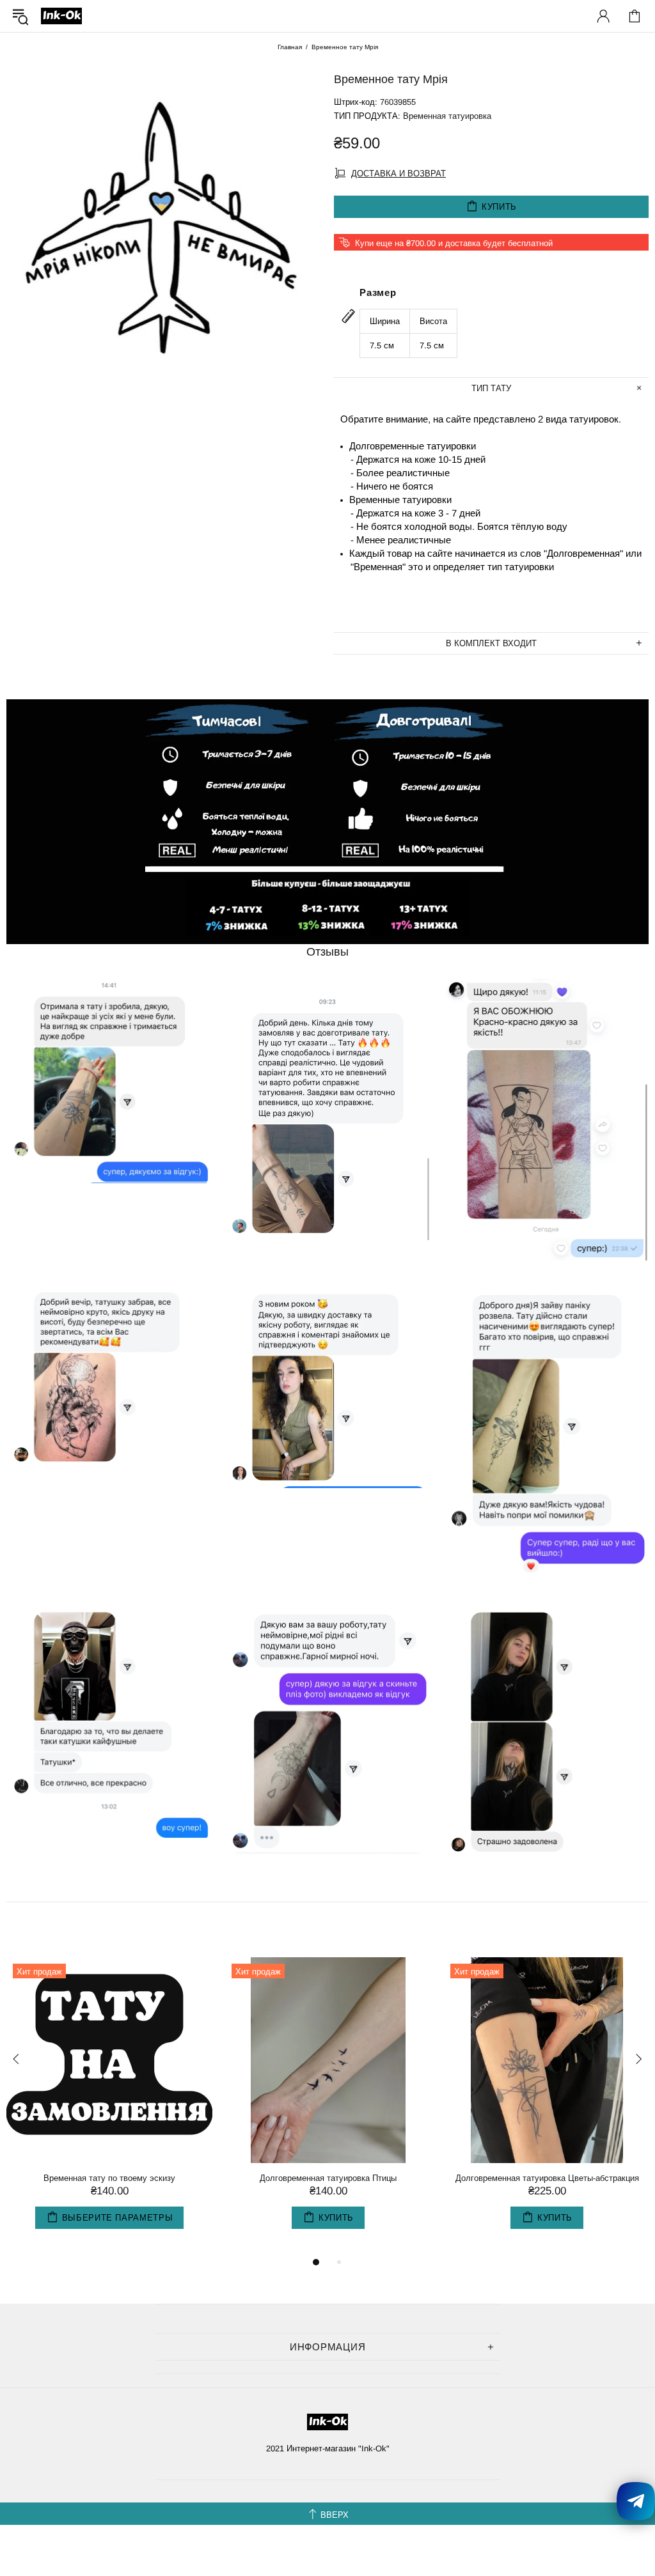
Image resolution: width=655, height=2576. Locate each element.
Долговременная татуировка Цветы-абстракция (547, 2178)
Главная (290, 47)
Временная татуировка (447, 116)
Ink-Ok (61, 16)
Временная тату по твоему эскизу (109, 2178)
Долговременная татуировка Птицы (328, 2178)
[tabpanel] (109, 2106)
